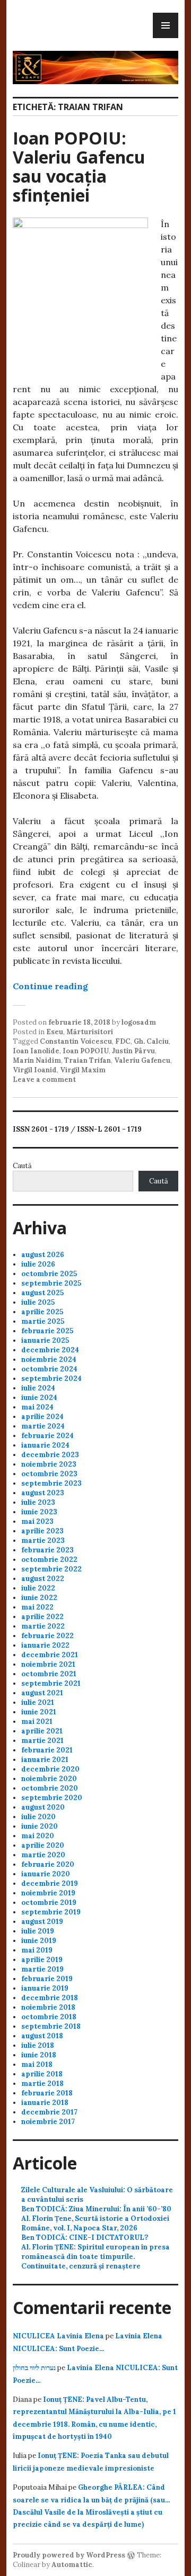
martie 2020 (43, 1855)
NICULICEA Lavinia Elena (58, 2336)
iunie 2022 (39, 1598)
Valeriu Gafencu (142, 1060)
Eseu (55, 1032)
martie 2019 (42, 1969)
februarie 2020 (48, 1864)
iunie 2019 (39, 1941)
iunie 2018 (39, 2055)
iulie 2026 (38, 1264)
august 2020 (43, 1807)
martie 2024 (43, 1426)
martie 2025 (43, 1321)
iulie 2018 (38, 2045)
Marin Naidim (37, 1060)
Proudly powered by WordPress (69, 2555)
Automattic (72, 2565)
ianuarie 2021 (45, 1760)
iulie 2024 (38, 1388)
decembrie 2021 (50, 1655)
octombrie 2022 (49, 1560)
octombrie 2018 (49, 2017)
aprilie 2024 (42, 1417)
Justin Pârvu (133, 1051)
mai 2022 (37, 1607)
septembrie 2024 (51, 1379)
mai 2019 (37, 1950)
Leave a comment (44, 1079)
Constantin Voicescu (76, 1041)
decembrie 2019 (50, 1883)
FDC (123, 1041)
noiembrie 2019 (48, 1893)
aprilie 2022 (42, 1617)
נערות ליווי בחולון (34, 2368)
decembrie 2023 (50, 1455)
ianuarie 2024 (45, 1445)
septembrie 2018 (51, 2026)
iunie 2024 (39, 1398)
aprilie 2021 (42, 1731)
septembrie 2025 (51, 1283)
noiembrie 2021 (48, 1664)
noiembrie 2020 (49, 1779)
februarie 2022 (47, 1636)
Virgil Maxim (83, 1070)
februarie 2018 (47, 2093)
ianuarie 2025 (45, 1340)
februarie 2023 (47, 1550)
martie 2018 (42, 2084)
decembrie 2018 (50, 1998)
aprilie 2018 (42, 2074)
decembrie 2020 (50, 1769)
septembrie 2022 (51, 1569)
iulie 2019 (38, 1931)
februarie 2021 (47, 1750)
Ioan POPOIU (86, 1051)
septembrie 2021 (51, 1683)
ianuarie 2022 (45, 1645)
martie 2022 (43, 1626)
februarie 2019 (47, 1979)
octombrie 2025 (49, 1274)
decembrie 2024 (50, 1350)
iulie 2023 (38, 1502)
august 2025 (42, 1293)
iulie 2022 (38, 1588)
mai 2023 (37, 1521)
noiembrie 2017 (48, 2122)
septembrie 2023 (51, 1483)
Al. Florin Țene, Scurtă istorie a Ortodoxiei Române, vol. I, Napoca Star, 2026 (95, 2223)
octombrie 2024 (49, 1369)
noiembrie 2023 (49, 1464)
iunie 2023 (39, 1512)
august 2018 (42, 2036)
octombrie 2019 (49, 1902)
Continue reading (50, 986)
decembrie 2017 (49, 2112)
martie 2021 (42, 1741)
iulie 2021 (38, 1702)
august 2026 (43, 1255)
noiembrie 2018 (48, 2007)
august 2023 (43, 1493)
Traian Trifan (88, 1060)
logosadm (139, 1022)
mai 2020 (38, 1836)
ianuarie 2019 (45, 1988)
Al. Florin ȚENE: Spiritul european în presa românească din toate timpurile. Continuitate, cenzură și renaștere (95, 2257)
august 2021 (42, 1693)
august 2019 (42, 1922)
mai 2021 (37, 1721)
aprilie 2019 (42, 1960)
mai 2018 (37, 2064)
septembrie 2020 (52, 1798)
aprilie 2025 (42, 1312)
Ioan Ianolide (36, 1051)
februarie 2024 (47, 1436)
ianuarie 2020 (46, 1874)
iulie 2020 (38, 1817)
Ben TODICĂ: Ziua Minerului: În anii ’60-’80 (96, 2209)
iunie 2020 (40, 1826)
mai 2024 (37, 1407)
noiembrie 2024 (49, 1359)
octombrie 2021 (49, 1674)
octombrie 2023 (49, 1474)
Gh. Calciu (151, 1041)
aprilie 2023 (42, 1531)
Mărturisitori (90, 1032)
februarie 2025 (47, 1331)
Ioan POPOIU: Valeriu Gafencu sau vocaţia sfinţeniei (79, 166)
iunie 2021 (39, 1712)
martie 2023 (43, 1540)
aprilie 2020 (43, 1845)
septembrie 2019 (51, 1912)
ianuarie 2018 (45, 2103)
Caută (22, 1166)
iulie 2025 (38, 1302)
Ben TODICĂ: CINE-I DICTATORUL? (85, 2238)
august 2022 (43, 1579)
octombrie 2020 (50, 1788)
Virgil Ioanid (35, 1070)
